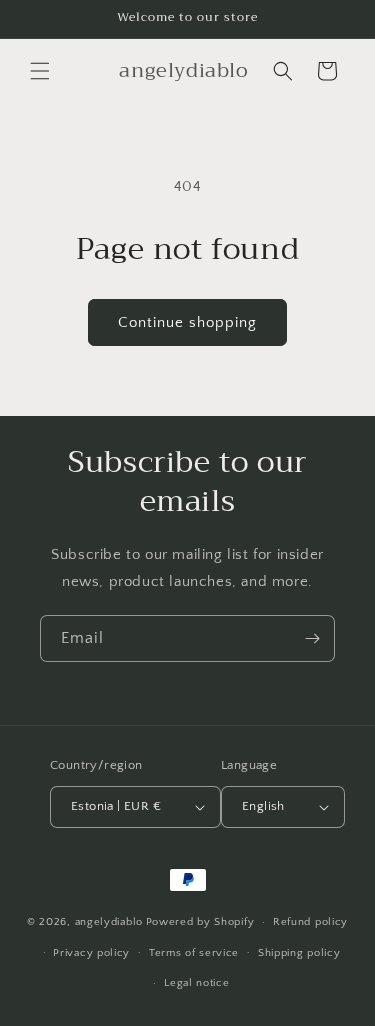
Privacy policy (91, 953)
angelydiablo (109, 922)
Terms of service (194, 953)
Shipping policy (299, 953)
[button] (40, 71)
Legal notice (196, 983)
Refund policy (310, 922)
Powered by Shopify (200, 922)
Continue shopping (187, 322)
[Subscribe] (312, 638)
